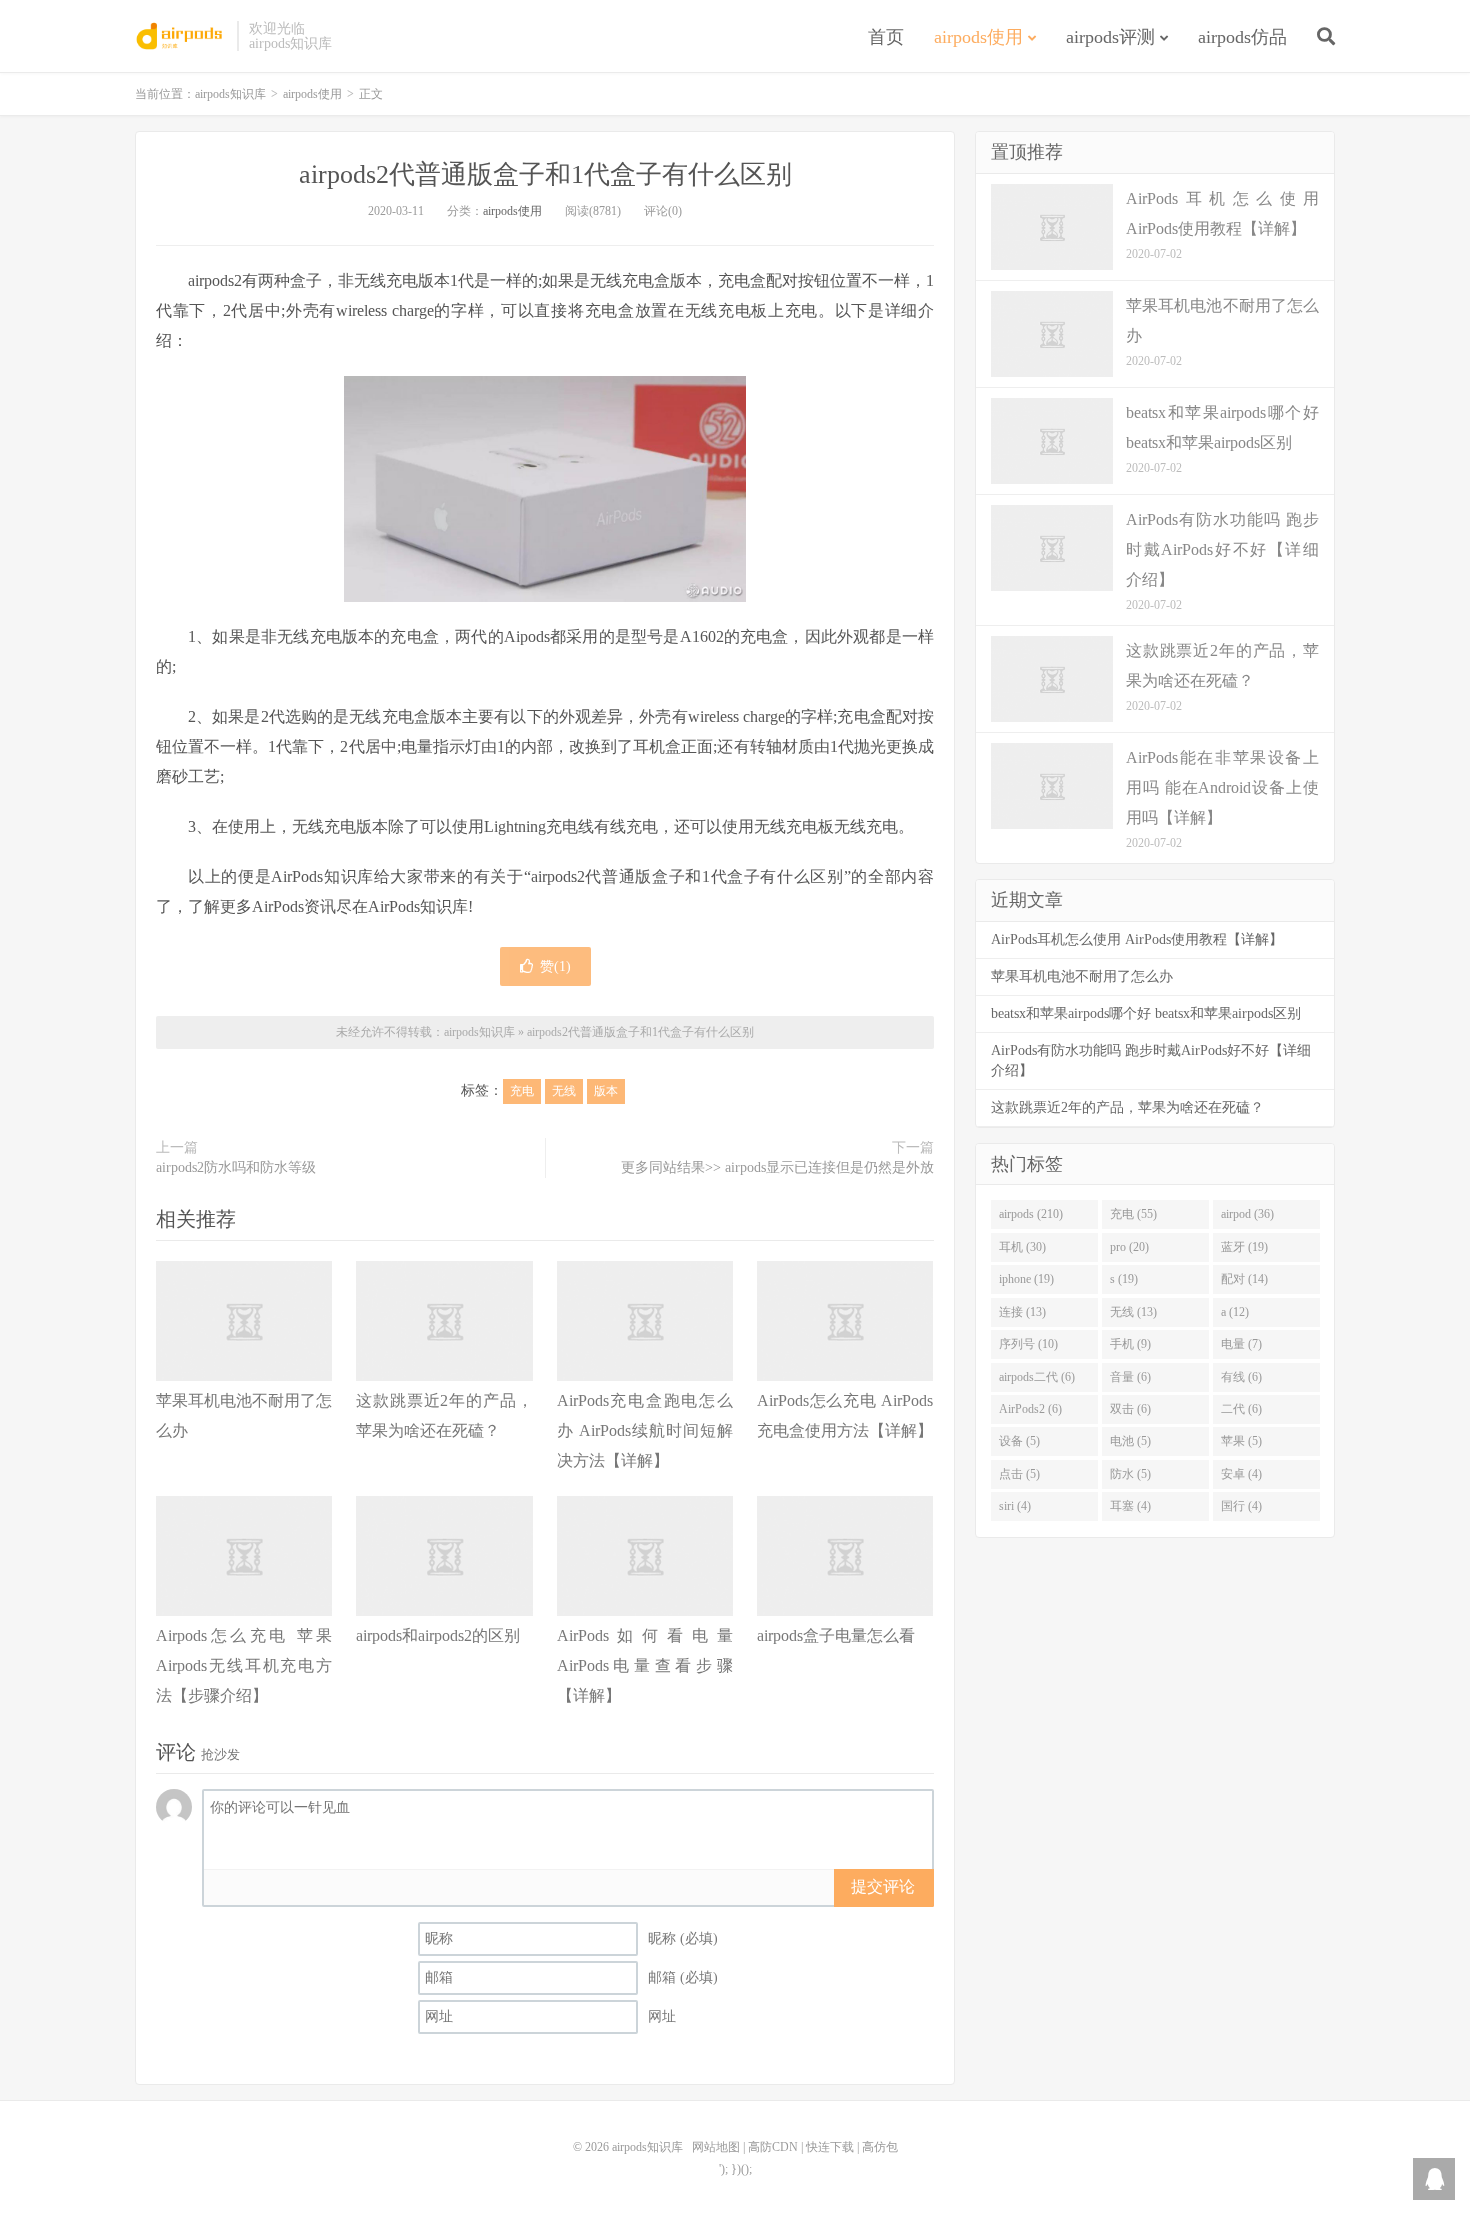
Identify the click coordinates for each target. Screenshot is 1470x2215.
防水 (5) (1130, 1474)
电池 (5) (1130, 1441)
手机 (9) (1130, 1344)
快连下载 (830, 2147)
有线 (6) (1241, 1377)
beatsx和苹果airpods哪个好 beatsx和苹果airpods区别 (1146, 1013)
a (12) (1235, 1312)
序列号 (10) (1028, 1344)
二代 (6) (1241, 1409)
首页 (886, 37)
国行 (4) (1241, 1506)
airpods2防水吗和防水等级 (236, 1167)
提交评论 (883, 1886)
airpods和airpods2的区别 (438, 1635)
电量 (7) (1241, 1344)
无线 (564, 1091)
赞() (555, 966)
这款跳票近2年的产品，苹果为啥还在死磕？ (1127, 1107)
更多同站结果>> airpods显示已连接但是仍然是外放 (777, 1167)
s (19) (1124, 1279)
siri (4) (1015, 1506)
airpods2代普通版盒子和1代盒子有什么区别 (545, 174)
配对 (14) (1244, 1279)
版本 (606, 1091)
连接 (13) (1022, 1312)
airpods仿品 (1242, 37)
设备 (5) (1019, 1441)
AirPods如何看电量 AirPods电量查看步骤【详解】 (645, 1665)
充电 (522, 1091)
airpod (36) (1247, 1214)
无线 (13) (1133, 1312)
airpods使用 (978, 37)
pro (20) (1129, 1247)
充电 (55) (1133, 1214)
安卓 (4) (1241, 1474)
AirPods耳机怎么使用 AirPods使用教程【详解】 (1137, 939)
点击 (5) (1019, 1474)
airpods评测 (1110, 37)
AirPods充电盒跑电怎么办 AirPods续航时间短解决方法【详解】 (645, 1430)
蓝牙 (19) (1244, 1247)
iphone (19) (1026, 1279)
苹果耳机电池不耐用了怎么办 (1082, 976)
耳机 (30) (1022, 1247)
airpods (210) (1031, 1214)
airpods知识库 (181, 36)
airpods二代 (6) (1037, 1377)
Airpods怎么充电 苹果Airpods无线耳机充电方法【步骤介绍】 (244, 1665)
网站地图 (716, 2147)
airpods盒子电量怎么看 (836, 1635)
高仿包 (880, 2147)
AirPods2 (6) (1030, 1409)
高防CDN (773, 2147)
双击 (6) (1130, 1409)
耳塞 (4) (1130, 1506)
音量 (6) (1130, 1377)
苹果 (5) (1241, 1441)
